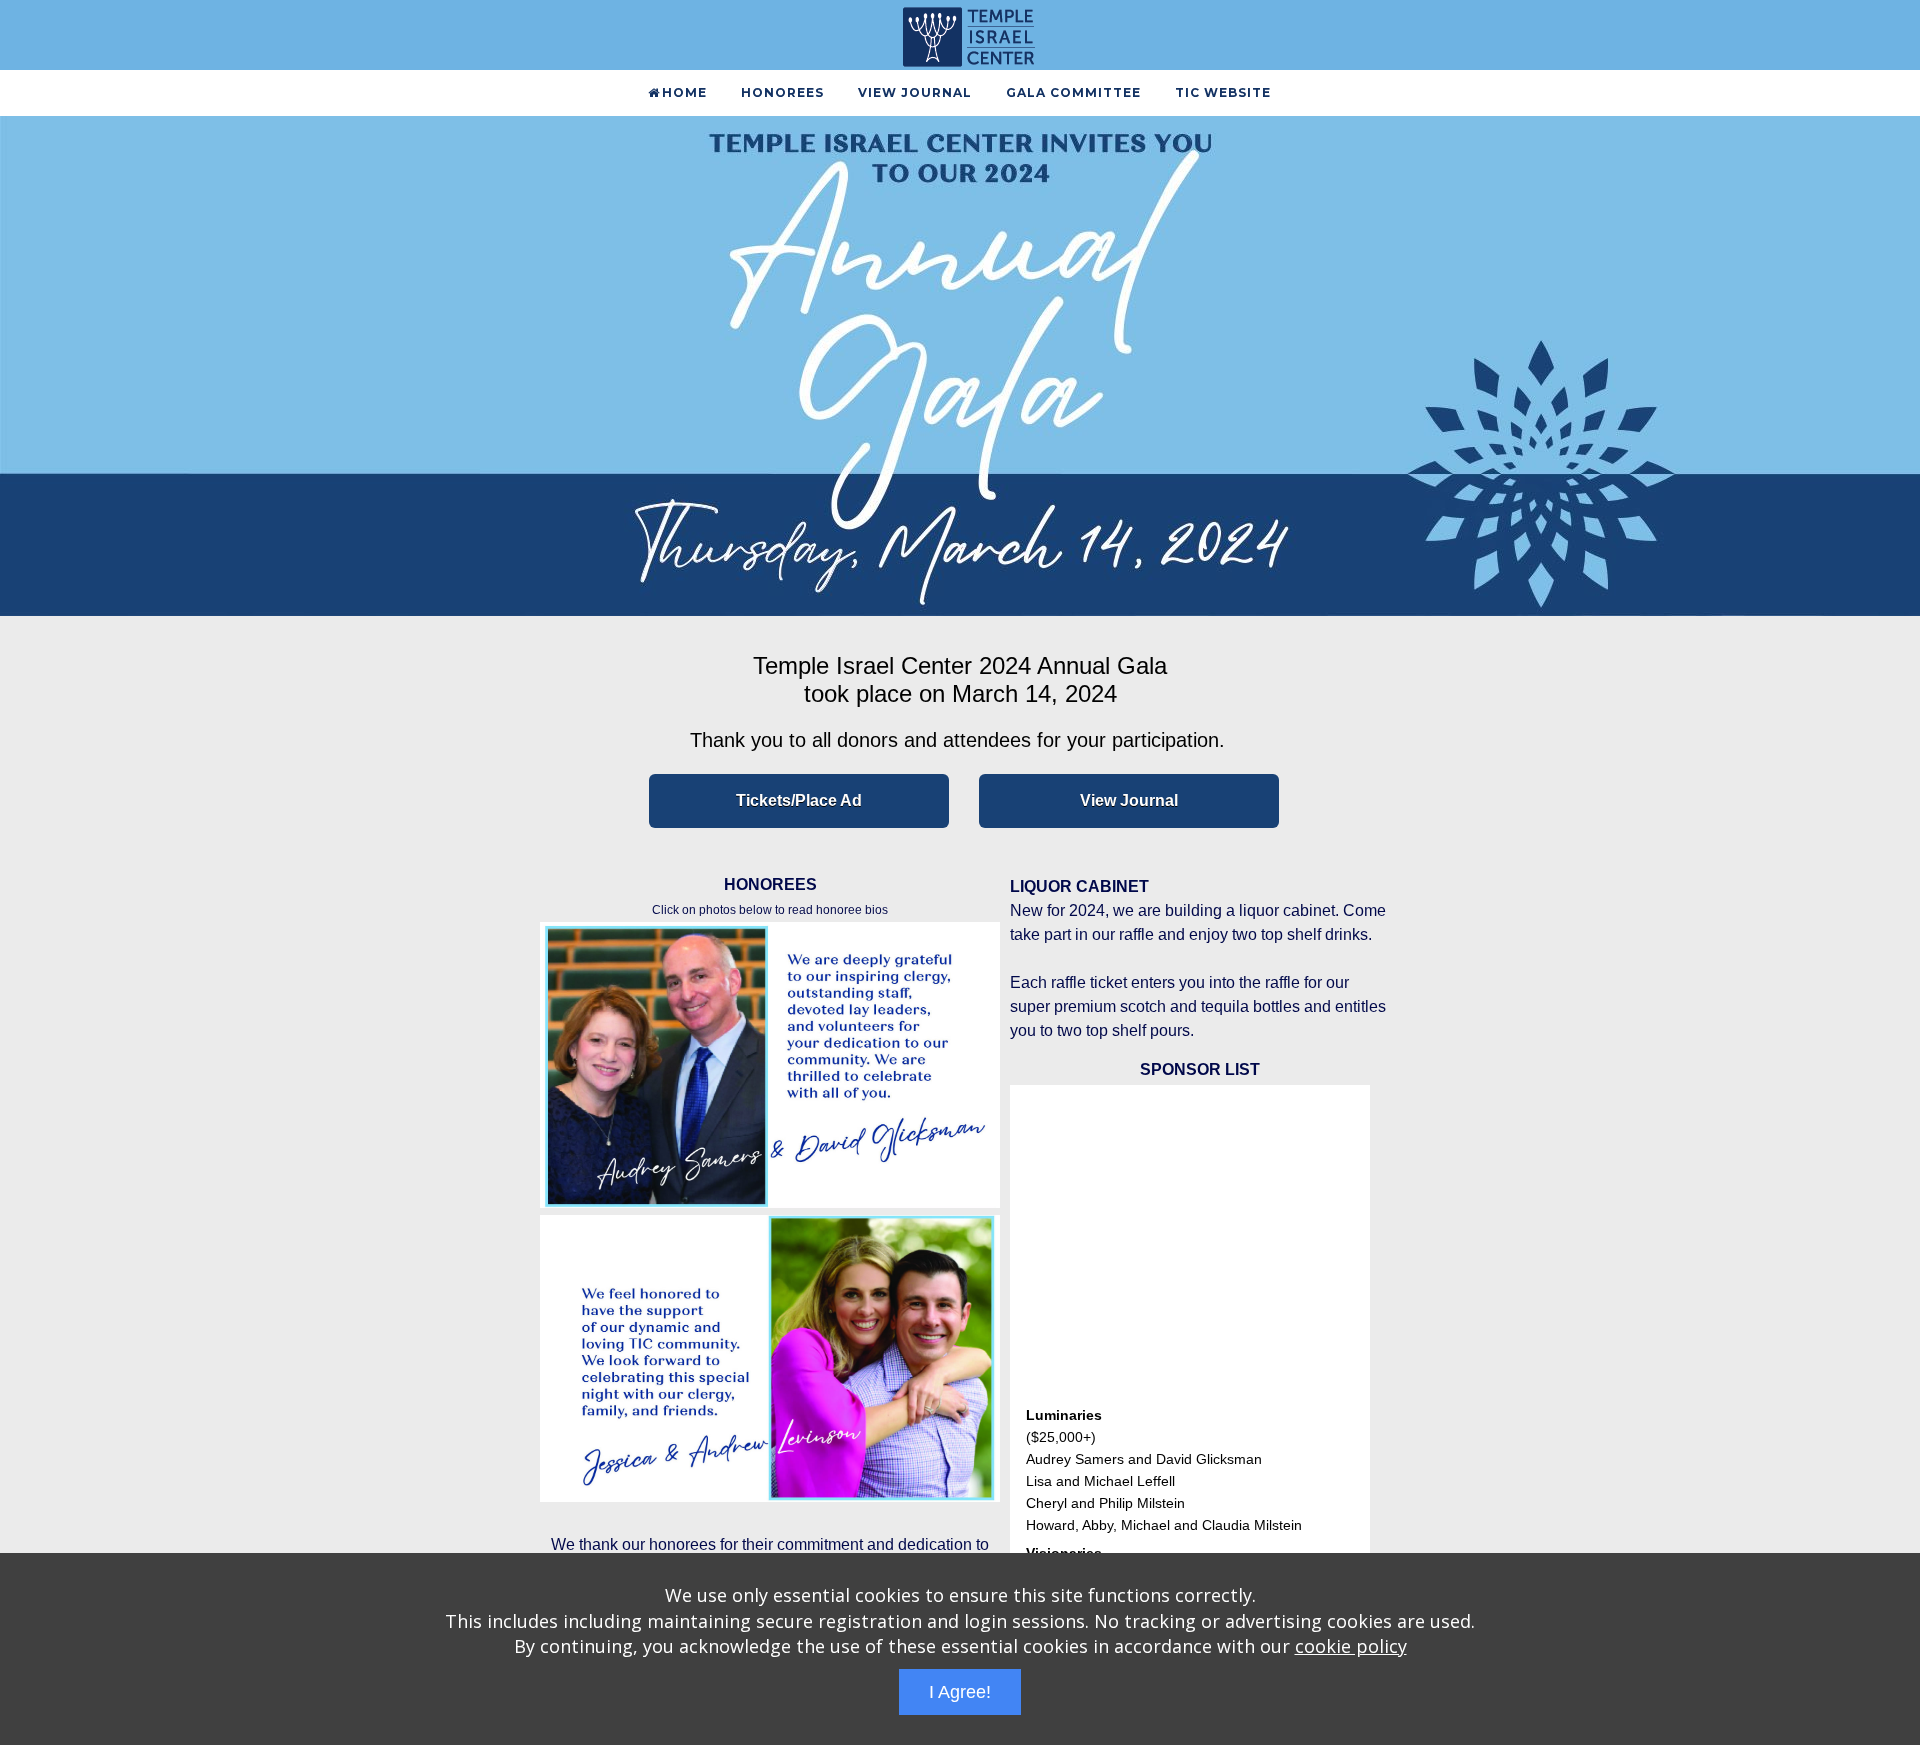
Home (684, 92)
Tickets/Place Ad (799, 800)
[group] (960, 366)
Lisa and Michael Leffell (1100, 1463)
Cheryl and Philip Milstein (1105, 1485)
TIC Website (1223, 92)
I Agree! (960, 1692)
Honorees (782, 92)
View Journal (915, 92)
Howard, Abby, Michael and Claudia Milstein (1164, 1507)
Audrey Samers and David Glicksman (1144, 1441)
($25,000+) (1061, 1419)
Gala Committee (1073, 92)
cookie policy (1351, 1646)
